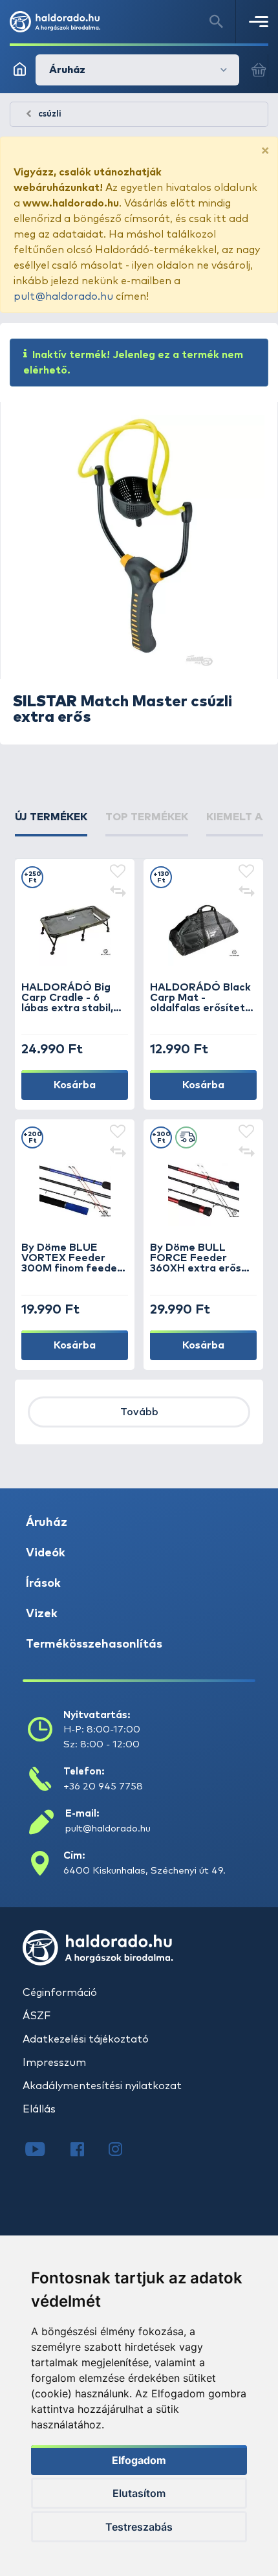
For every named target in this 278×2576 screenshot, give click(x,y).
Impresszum (54, 2063)
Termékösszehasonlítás (94, 1644)
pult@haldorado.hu (63, 297)
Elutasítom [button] (139, 2493)
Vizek (42, 1614)
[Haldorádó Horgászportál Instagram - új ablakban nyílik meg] (123, 2151)
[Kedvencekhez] (118, 872)
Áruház (47, 1523)
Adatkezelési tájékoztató (86, 2039)
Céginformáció (60, 1993)
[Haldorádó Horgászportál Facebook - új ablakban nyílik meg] (86, 2151)
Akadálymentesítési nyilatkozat (102, 2086)
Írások (43, 1584)
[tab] (51, 823)
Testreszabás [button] (139, 2527)
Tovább (139, 1412)
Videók (46, 1553)
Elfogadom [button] (139, 2460)
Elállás (39, 2109)
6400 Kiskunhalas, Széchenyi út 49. (144, 1871)
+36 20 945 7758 (103, 1786)
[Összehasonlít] (118, 893)
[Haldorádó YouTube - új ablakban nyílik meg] (45, 2151)
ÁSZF (37, 2016)
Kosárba (75, 1085)
